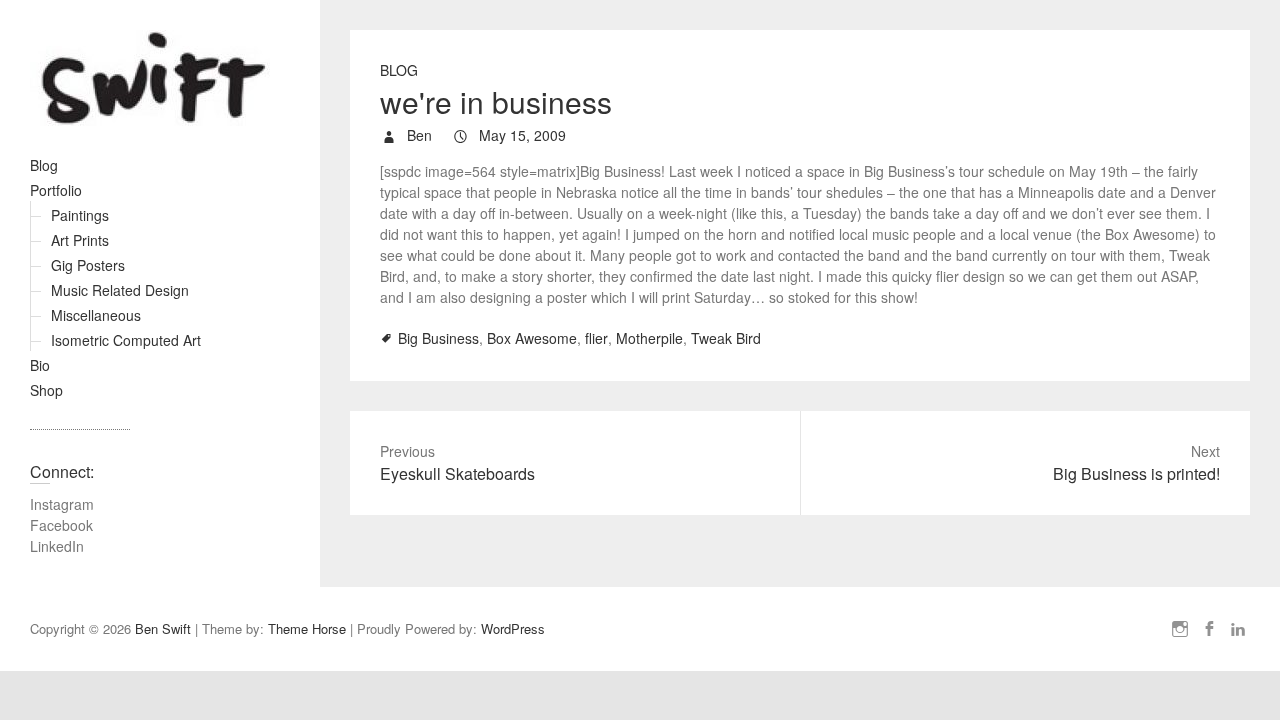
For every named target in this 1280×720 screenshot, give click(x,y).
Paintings (80, 215)
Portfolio (56, 190)
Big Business (438, 338)
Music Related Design (120, 290)
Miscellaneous (96, 315)
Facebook (61, 525)
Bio (40, 365)
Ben (417, 135)
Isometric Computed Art (126, 340)
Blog (44, 165)
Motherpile (649, 338)
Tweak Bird (726, 338)
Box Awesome (532, 338)
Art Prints (80, 240)
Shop (46, 390)
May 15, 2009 (520, 135)
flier (596, 338)
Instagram (62, 504)
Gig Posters (88, 265)
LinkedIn (57, 546)
